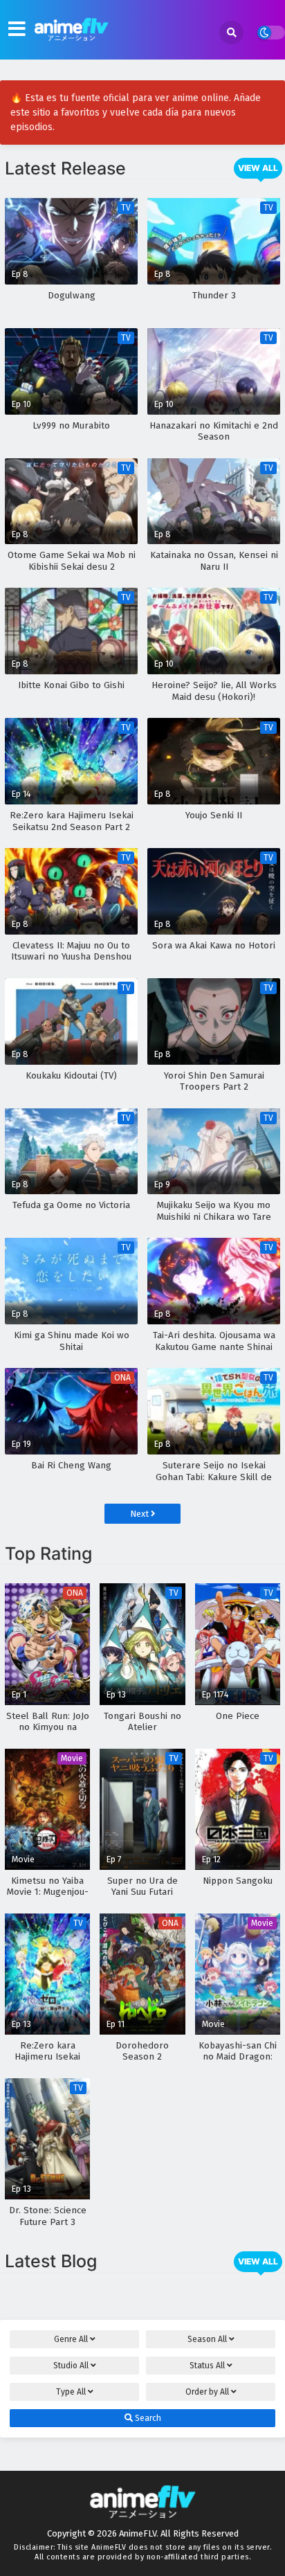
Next (140, 1514)
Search (147, 2418)
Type (71, 2392)
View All (258, 168)
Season (207, 2339)
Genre (71, 2339)
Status (207, 2366)
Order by (207, 2392)
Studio (71, 2366)
